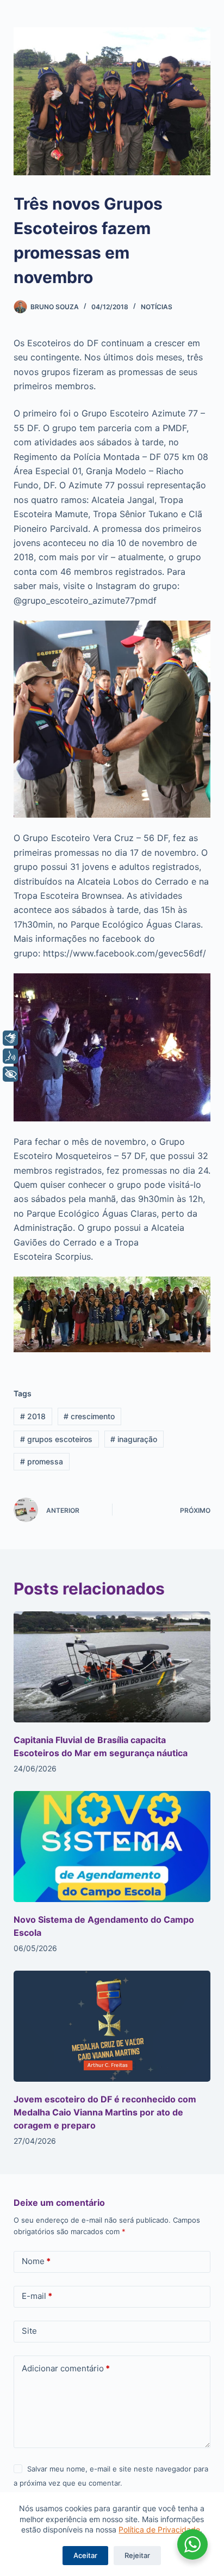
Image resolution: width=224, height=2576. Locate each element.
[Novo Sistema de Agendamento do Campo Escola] (112, 1847)
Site (29, 2331)
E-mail (37, 2296)
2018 (33, 1416)
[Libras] (10, 1038)
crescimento (89, 1416)
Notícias (157, 307)
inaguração (134, 1439)
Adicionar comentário (66, 2368)
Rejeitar (137, 2555)
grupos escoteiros (56, 1439)
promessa (42, 1461)
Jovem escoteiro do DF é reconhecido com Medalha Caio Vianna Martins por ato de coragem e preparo (105, 2112)
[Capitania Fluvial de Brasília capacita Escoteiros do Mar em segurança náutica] (112, 1667)
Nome (36, 2261)
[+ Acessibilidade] (10, 1074)
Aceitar (85, 2555)
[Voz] (10, 1056)
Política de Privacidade (159, 2529)
